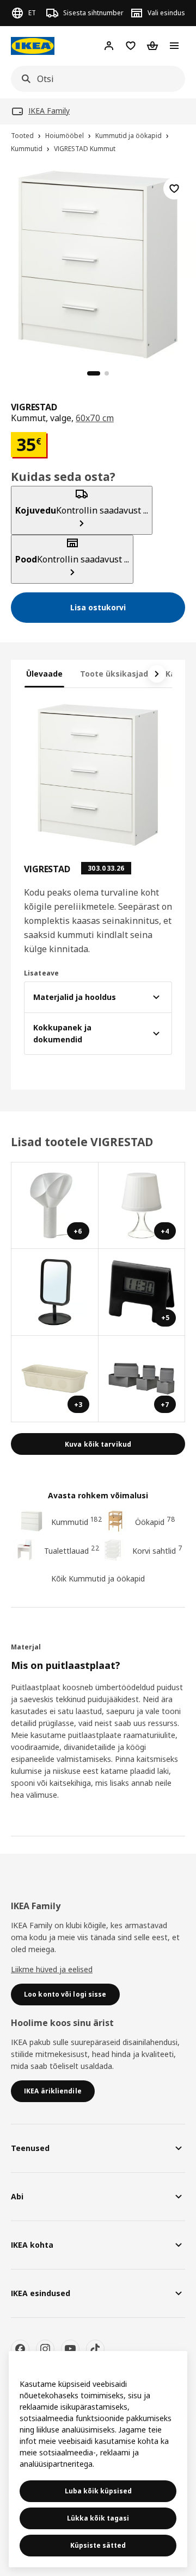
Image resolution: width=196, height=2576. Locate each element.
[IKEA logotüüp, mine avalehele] (33, 46)
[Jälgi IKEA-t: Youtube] (70, 2349)
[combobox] (95, 79)
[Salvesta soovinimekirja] (174, 189)
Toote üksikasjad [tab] (114, 674)
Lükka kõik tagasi (98, 2518)
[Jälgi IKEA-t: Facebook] (20, 2349)
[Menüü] (174, 46)
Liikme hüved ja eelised (52, 1969)
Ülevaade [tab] (44, 674)
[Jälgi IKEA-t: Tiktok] (95, 2349)
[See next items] (157, 674)
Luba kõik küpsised (98, 2491)
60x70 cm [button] (95, 418)
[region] (98, 263)
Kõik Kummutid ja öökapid (98, 1578)
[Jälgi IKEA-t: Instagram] (45, 2349)
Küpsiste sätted (98, 2545)
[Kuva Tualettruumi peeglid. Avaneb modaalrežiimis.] (55, 1292)
